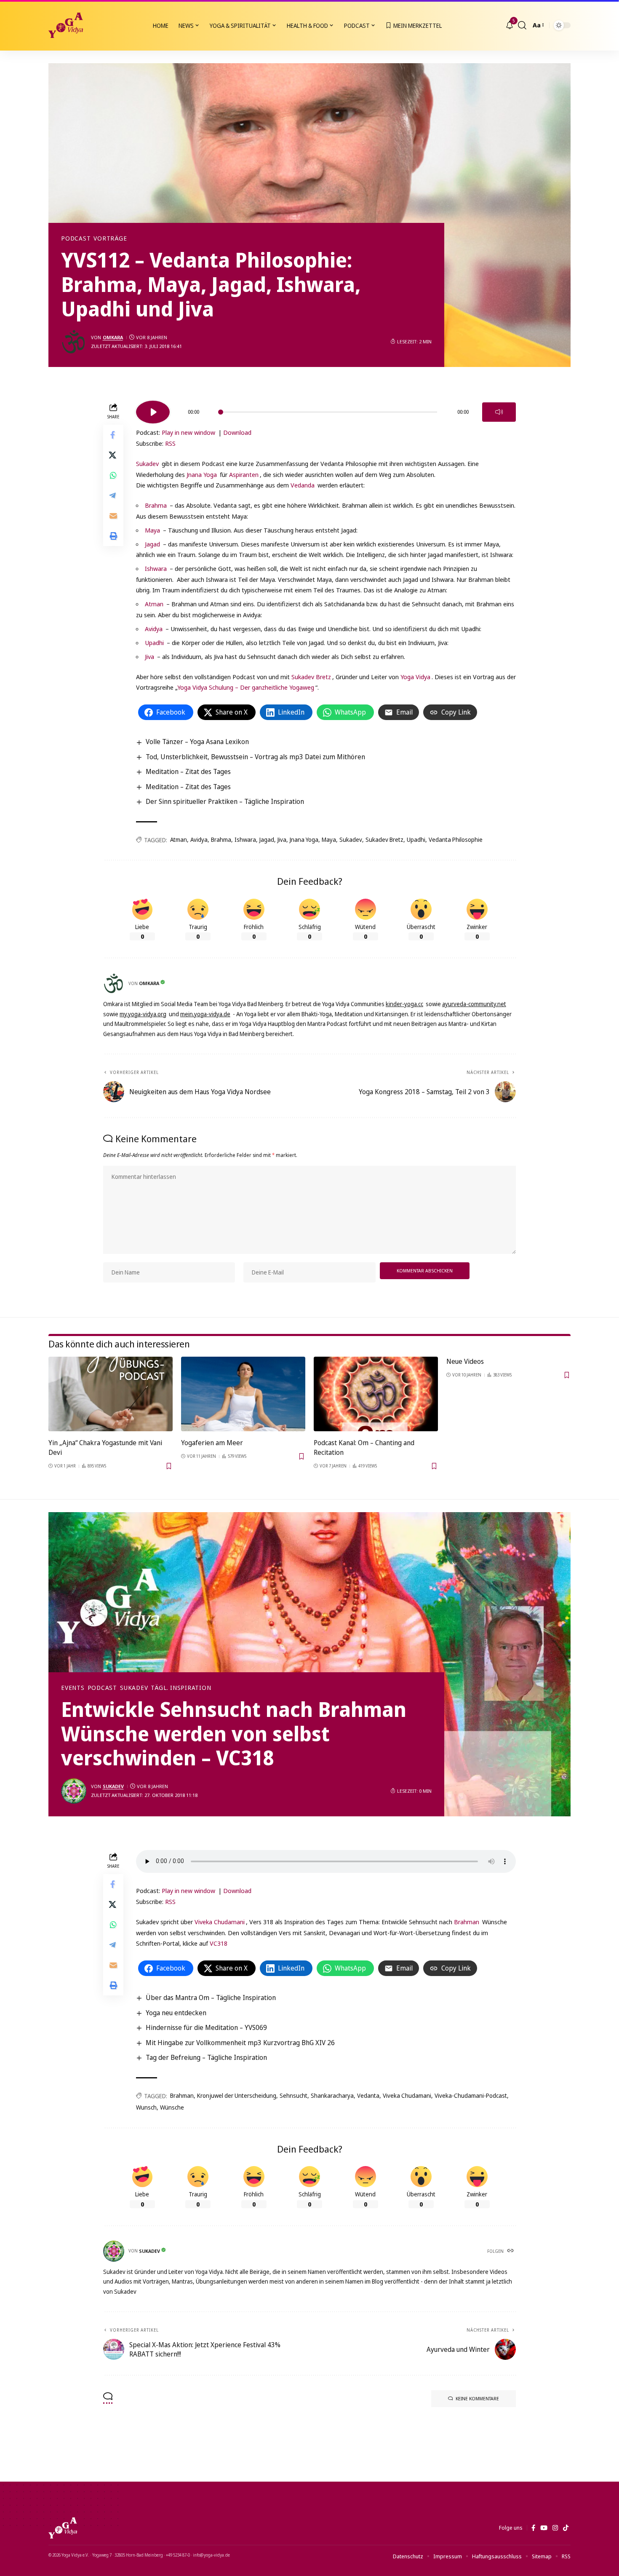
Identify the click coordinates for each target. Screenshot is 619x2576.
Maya (152, 530)
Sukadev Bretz (311, 677)
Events (73, 1688)
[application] (326, 409)
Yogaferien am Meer (212, 1443)
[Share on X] (113, 455)
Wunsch (146, 2107)
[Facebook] (533, 2528)
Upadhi (154, 643)
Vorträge (110, 238)
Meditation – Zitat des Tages (188, 771)
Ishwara (156, 568)
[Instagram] (555, 2528)
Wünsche (172, 2107)
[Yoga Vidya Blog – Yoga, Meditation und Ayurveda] (63, 2528)
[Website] (511, 2251)
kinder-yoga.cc (404, 1004)
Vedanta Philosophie (456, 839)
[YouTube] (544, 2528)
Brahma (156, 505)
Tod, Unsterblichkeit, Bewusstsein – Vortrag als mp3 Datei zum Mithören (255, 757)
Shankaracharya (332, 2095)
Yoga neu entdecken (176, 2013)
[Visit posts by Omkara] (74, 342)
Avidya (154, 629)
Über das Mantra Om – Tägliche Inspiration (211, 1998)
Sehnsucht (293, 2095)
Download (237, 432)
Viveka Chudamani (220, 1922)
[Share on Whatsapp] (113, 476)
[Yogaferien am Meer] (243, 1394)
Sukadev (147, 463)
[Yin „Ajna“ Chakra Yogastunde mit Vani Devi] (111, 1394)
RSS (170, 443)
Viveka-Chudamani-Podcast (471, 2095)
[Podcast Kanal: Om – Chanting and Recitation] (376, 1394)
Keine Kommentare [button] (477, 2398)
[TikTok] (566, 2528)
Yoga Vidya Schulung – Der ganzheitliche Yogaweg (246, 687)
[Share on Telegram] (113, 496)
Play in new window (188, 432)
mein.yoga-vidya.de (205, 1014)
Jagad (152, 544)
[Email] (113, 516)
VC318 (219, 1943)
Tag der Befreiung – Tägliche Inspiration (206, 2057)
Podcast (76, 238)
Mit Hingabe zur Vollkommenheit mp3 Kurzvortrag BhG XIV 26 (240, 2043)
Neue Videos (465, 1361)
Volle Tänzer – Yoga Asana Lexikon (197, 742)
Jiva (149, 656)
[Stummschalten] (499, 412)
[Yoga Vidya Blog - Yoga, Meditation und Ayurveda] (66, 25)
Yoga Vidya (415, 677)
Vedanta (368, 2095)
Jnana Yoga (202, 474)
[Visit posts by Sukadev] (74, 1791)
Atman (154, 604)
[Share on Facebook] (113, 435)
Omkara (113, 337)
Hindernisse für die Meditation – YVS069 (206, 2027)
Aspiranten (244, 474)
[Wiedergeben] (153, 412)
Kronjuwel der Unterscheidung (237, 2095)
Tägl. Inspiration (181, 1688)
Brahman (467, 1922)
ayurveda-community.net (474, 1004)
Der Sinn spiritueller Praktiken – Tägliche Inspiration (225, 801)
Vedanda (303, 485)
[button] (522, 25)
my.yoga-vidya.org (143, 1014)
